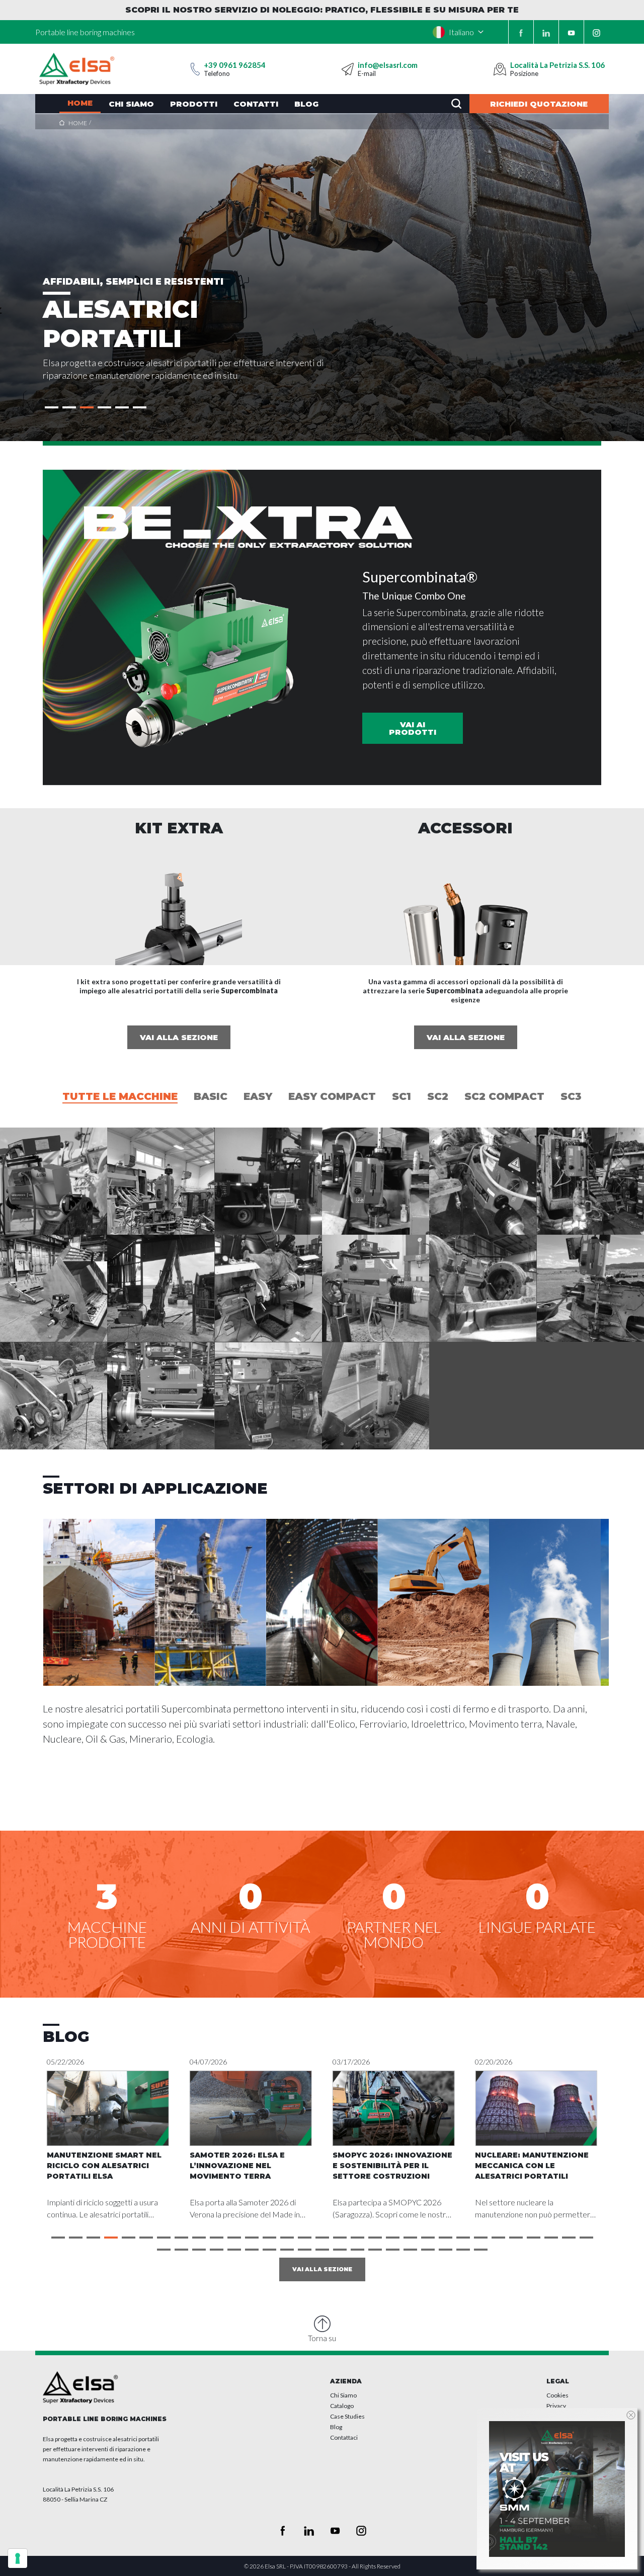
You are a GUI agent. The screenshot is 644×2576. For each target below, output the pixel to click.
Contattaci (344, 2437)
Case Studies (347, 2416)
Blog (336, 2427)
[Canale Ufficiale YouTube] (571, 32)
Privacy (556, 2406)
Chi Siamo (343, 2395)
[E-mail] (348, 69)
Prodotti (194, 104)
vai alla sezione (179, 1037)
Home (80, 103)
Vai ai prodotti (413, 728)
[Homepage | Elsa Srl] (77, 69)
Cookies (557, 2395)
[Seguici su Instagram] (596, 32)
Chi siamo (131, 104)
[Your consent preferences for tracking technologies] (18, 2558)
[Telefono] (195, 69)
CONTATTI (256, 104)
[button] (52, 407)
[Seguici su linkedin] (546, 32)
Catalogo (342, 2406)
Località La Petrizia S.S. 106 (557, 65)
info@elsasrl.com (388, 65)
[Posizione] (500, 69)
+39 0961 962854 (235, 65)
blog (306, 104)
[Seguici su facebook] (521, 32)
